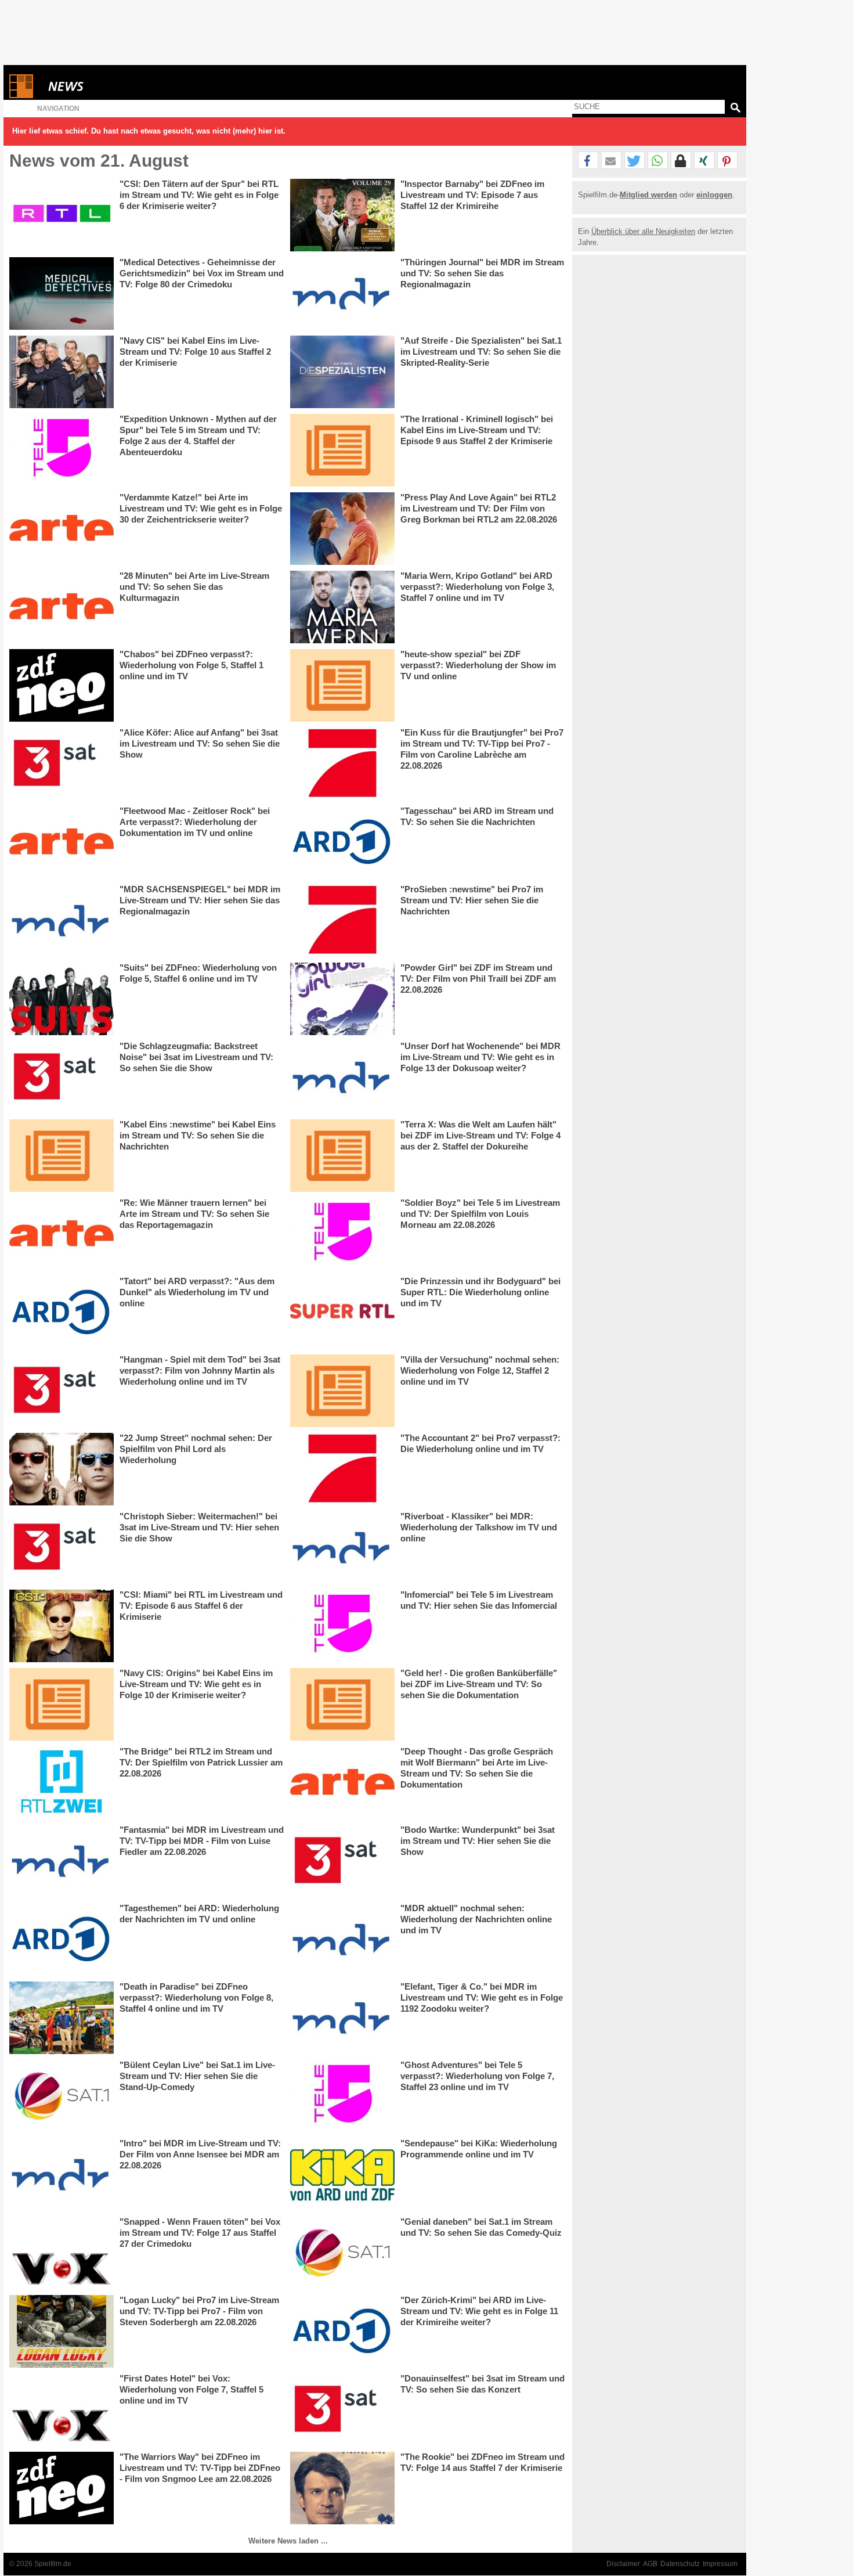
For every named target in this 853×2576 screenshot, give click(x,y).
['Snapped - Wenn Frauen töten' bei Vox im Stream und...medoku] (62, 2253)
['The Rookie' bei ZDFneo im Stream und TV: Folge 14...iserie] (342, 2488)
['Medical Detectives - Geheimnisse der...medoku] (62, 293)
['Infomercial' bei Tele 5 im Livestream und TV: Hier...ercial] (342, 1626)
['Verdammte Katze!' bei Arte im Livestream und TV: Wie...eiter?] (62, 529)
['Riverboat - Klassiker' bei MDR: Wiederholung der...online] (342, 1548)
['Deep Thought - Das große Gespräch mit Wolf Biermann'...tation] (342, 1783)
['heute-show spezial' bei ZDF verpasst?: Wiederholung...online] (342, 685)
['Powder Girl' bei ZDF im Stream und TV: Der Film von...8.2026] (342, 999)
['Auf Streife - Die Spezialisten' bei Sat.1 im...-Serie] (342, 372)
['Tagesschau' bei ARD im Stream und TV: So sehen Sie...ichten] (342, 842)
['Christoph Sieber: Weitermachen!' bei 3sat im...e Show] (62, 1548)
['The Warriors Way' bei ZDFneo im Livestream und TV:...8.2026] (62, 2488)
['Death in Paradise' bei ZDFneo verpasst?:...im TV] (62, 2018)
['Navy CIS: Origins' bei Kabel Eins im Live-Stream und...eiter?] (62, 1704)
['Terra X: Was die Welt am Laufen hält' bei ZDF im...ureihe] (342, 1156)
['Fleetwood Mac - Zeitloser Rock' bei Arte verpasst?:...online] (62, 842)
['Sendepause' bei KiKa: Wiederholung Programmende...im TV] (342, 2175)
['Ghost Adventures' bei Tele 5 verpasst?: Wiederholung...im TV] (342, 2096)
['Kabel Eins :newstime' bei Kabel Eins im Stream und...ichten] (62, 1156)
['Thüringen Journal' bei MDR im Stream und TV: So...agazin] (342, 293)
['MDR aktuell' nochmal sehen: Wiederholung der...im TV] (342, 1939)
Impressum (720, 2564)
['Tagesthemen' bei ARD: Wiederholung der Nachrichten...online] (62, 1939)
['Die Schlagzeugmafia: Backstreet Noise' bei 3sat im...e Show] (62, 1077)
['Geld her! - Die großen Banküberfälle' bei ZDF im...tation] (342, 1704)
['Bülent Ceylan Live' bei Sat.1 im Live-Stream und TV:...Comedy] (62, 2096)
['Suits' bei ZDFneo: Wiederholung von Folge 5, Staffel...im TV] (62, 999)
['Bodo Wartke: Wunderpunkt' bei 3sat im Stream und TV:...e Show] (342, 1861)
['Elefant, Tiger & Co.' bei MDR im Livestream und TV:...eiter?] (342, 2018)
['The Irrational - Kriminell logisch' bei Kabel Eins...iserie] (342, 450)
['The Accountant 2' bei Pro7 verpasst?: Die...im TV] (342, 1469)
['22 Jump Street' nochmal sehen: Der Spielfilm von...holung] (62, 1469)
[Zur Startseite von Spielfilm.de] (21, 96)
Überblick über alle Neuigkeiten (643, 231)
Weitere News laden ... (288, 2541)
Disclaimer (623, 2564)
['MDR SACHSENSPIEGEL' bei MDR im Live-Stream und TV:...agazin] (62, 920)
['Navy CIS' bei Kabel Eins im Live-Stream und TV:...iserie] (62, 372)
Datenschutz (680, 2564)
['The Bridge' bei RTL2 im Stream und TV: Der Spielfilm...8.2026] (62, 1783)
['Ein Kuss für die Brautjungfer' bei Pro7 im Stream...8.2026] (342, 764)
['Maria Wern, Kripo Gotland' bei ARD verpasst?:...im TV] (342, 607)
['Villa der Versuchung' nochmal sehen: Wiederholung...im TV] (342, 1391)
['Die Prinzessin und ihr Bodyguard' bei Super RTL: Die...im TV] (342, 1312)
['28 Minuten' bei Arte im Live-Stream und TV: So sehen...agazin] (62, 607)
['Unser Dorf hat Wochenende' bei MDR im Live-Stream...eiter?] (342, 1077)
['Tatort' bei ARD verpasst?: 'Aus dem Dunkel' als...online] (62, 1312)
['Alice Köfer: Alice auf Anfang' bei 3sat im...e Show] (62, 764)
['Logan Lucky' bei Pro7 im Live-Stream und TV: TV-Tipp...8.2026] (62, 2331)
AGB (650, 2564)
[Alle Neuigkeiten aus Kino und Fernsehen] (108, 86)
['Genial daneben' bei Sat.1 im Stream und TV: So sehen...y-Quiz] (342, 2253)
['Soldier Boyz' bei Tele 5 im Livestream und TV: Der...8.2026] (342, 1234)
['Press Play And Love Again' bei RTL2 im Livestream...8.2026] (342, 529)
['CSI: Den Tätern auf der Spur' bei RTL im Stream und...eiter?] (62, 215)
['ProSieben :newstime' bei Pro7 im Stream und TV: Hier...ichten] (342, 920)
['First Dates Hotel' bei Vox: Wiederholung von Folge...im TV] (62, 2410)
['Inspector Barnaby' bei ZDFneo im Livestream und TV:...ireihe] (342, 215)
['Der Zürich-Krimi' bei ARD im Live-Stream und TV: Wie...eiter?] (342, 2331)
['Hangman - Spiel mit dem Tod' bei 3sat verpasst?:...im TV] (62, 1391)
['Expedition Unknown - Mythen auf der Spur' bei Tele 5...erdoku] (62, 450)
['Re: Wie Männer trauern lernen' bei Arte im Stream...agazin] (62, 1234)
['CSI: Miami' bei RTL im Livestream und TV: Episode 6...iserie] (62, 1626)
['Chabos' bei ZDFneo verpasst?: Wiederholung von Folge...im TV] (62, 685)
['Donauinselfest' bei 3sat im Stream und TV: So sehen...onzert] (342, 2410)
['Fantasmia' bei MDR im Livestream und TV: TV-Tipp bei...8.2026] (62, 1861)
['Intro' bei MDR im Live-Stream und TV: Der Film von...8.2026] (62, 2175)
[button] (588, 161)
